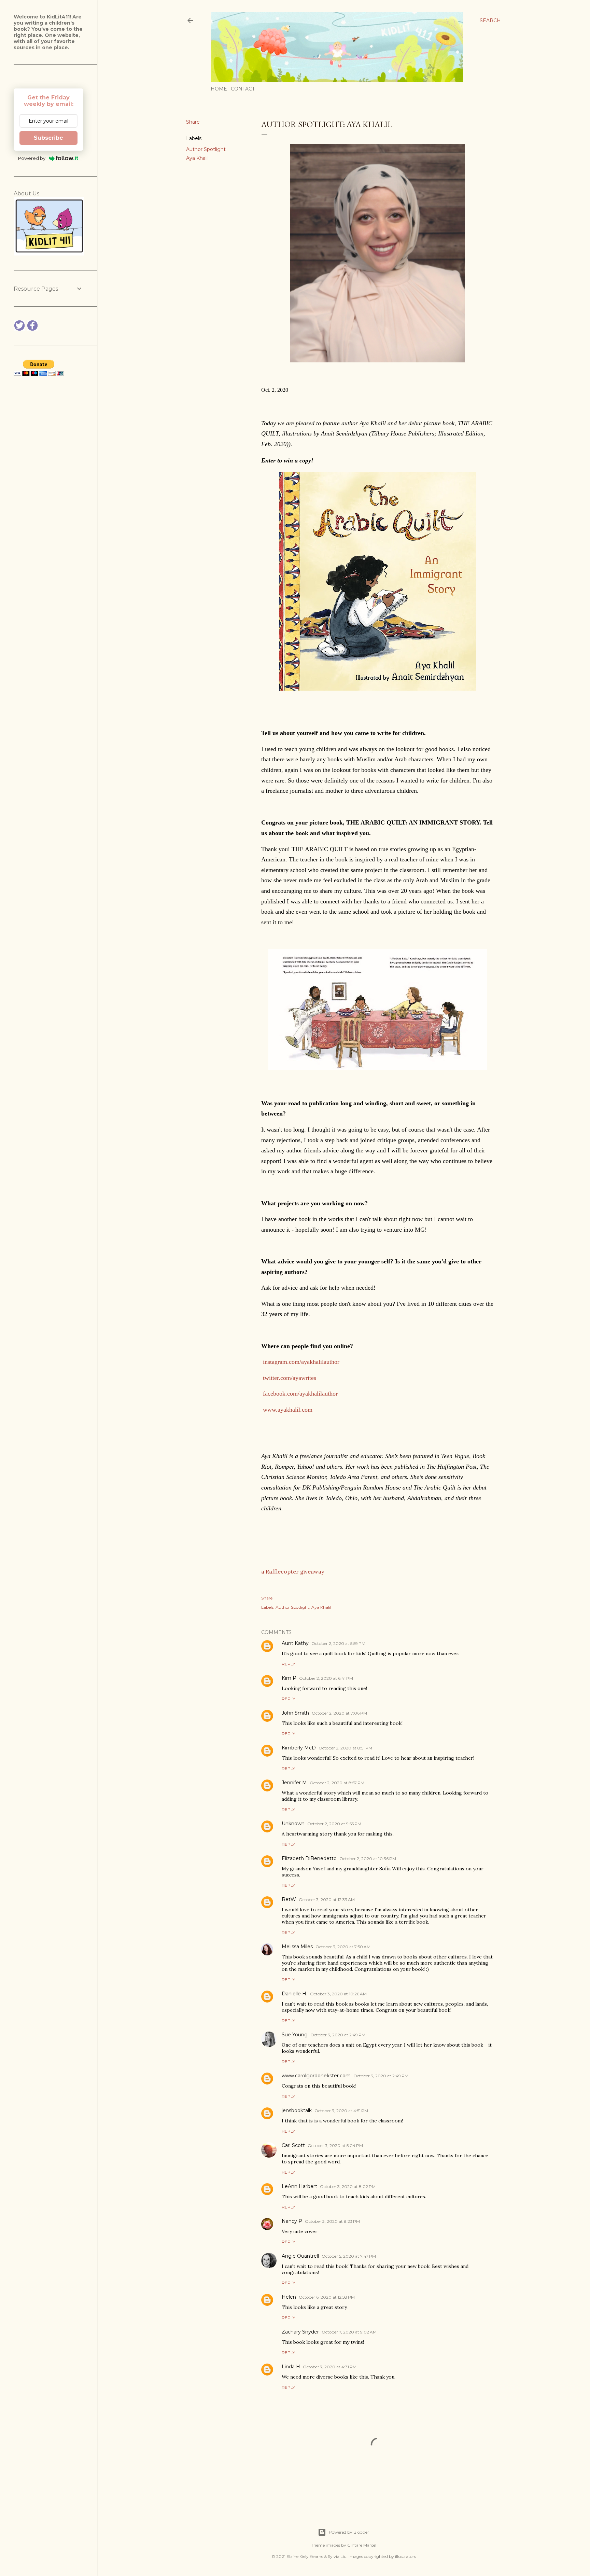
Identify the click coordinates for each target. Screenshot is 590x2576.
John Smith (295, 1713)
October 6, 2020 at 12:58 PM (327, 2297)
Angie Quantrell (300, 2256)
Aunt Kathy (295, 1643)
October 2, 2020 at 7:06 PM (339, 1713)
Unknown (293, 1824)
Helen (289, 2297)
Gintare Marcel (362, 2545)
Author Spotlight (206, 149)
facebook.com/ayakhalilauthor (300, 1394)
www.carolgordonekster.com (316, 2076)
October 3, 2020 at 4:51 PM (341, 2111)
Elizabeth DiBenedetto (309, 1858)
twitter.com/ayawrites (290, 1378)
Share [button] (193, 122)
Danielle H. (294, 1994)
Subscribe (48, 138)
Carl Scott (293, 2145)
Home (219, 89)
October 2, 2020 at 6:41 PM (326, 1678)
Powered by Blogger (349, 2532)
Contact (243, 89)
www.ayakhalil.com (288, 1410)
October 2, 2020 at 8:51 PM (345, 1748)
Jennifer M (294, 1783)
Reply (288, 1664)
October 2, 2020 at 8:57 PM (337, 1783)
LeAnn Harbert (299, 2186)
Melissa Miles (297, 1947)
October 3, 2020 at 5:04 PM (335, 2145)
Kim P (289, 1678)
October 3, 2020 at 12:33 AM (327, 1900)
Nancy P (292, 2221)
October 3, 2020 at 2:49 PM (338, 2035)
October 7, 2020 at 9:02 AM (349, 2332)
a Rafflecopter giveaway (293, 1571)
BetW (289, 1899)
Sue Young (295, 2035)
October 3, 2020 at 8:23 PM (332, 2221)
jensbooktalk (297, 2110)
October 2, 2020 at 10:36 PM (368, 1859)
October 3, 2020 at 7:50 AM (343, 1947)
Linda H (291, 2367)
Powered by (32, 158)
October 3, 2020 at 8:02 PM (348, 2186)
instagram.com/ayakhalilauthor (301, 1362)
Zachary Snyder (300, 2332)
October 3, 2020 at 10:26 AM (338, 1994)
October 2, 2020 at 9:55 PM (334, 1824)
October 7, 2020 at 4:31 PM (330, 2367)
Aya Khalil (197, 158)
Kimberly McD (299, 1748)
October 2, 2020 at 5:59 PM (338, 1643)
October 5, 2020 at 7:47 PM (349, 2256)
